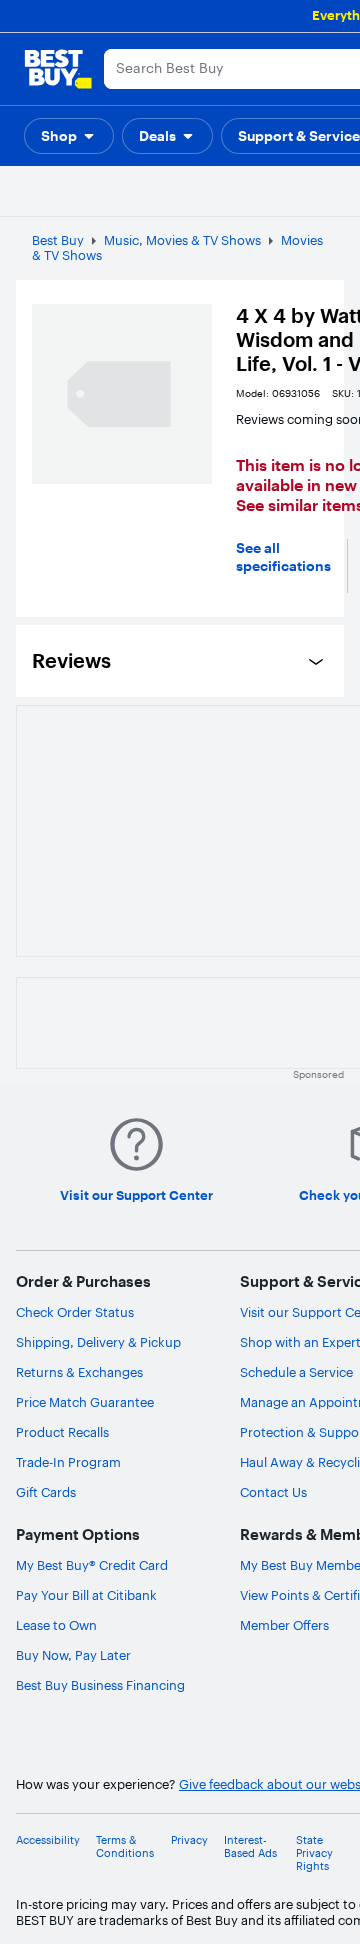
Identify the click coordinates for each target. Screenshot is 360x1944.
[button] (69, 136)
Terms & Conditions (125, 1847)
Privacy (189, 1840)
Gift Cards (46, 1492)
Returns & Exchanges (79, 1372)
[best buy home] (58, 69)
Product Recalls (62, 1432)
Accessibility (48, 1840)
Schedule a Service (296, 1372)
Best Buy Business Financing (100, 1685)
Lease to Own (56, 1625)
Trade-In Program (68, 1462)
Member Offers (284, 1625)
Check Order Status (75, 1312)
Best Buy (58, 240)
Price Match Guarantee (85, 1402)
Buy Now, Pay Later (73, 1655)
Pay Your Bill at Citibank (86, 1595)
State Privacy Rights (314, 1853)
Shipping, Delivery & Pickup (98, 1342)
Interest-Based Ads (250, 1847)
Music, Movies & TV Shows (182, 240)
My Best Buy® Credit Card (92, 1565)
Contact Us (273, 1492)
